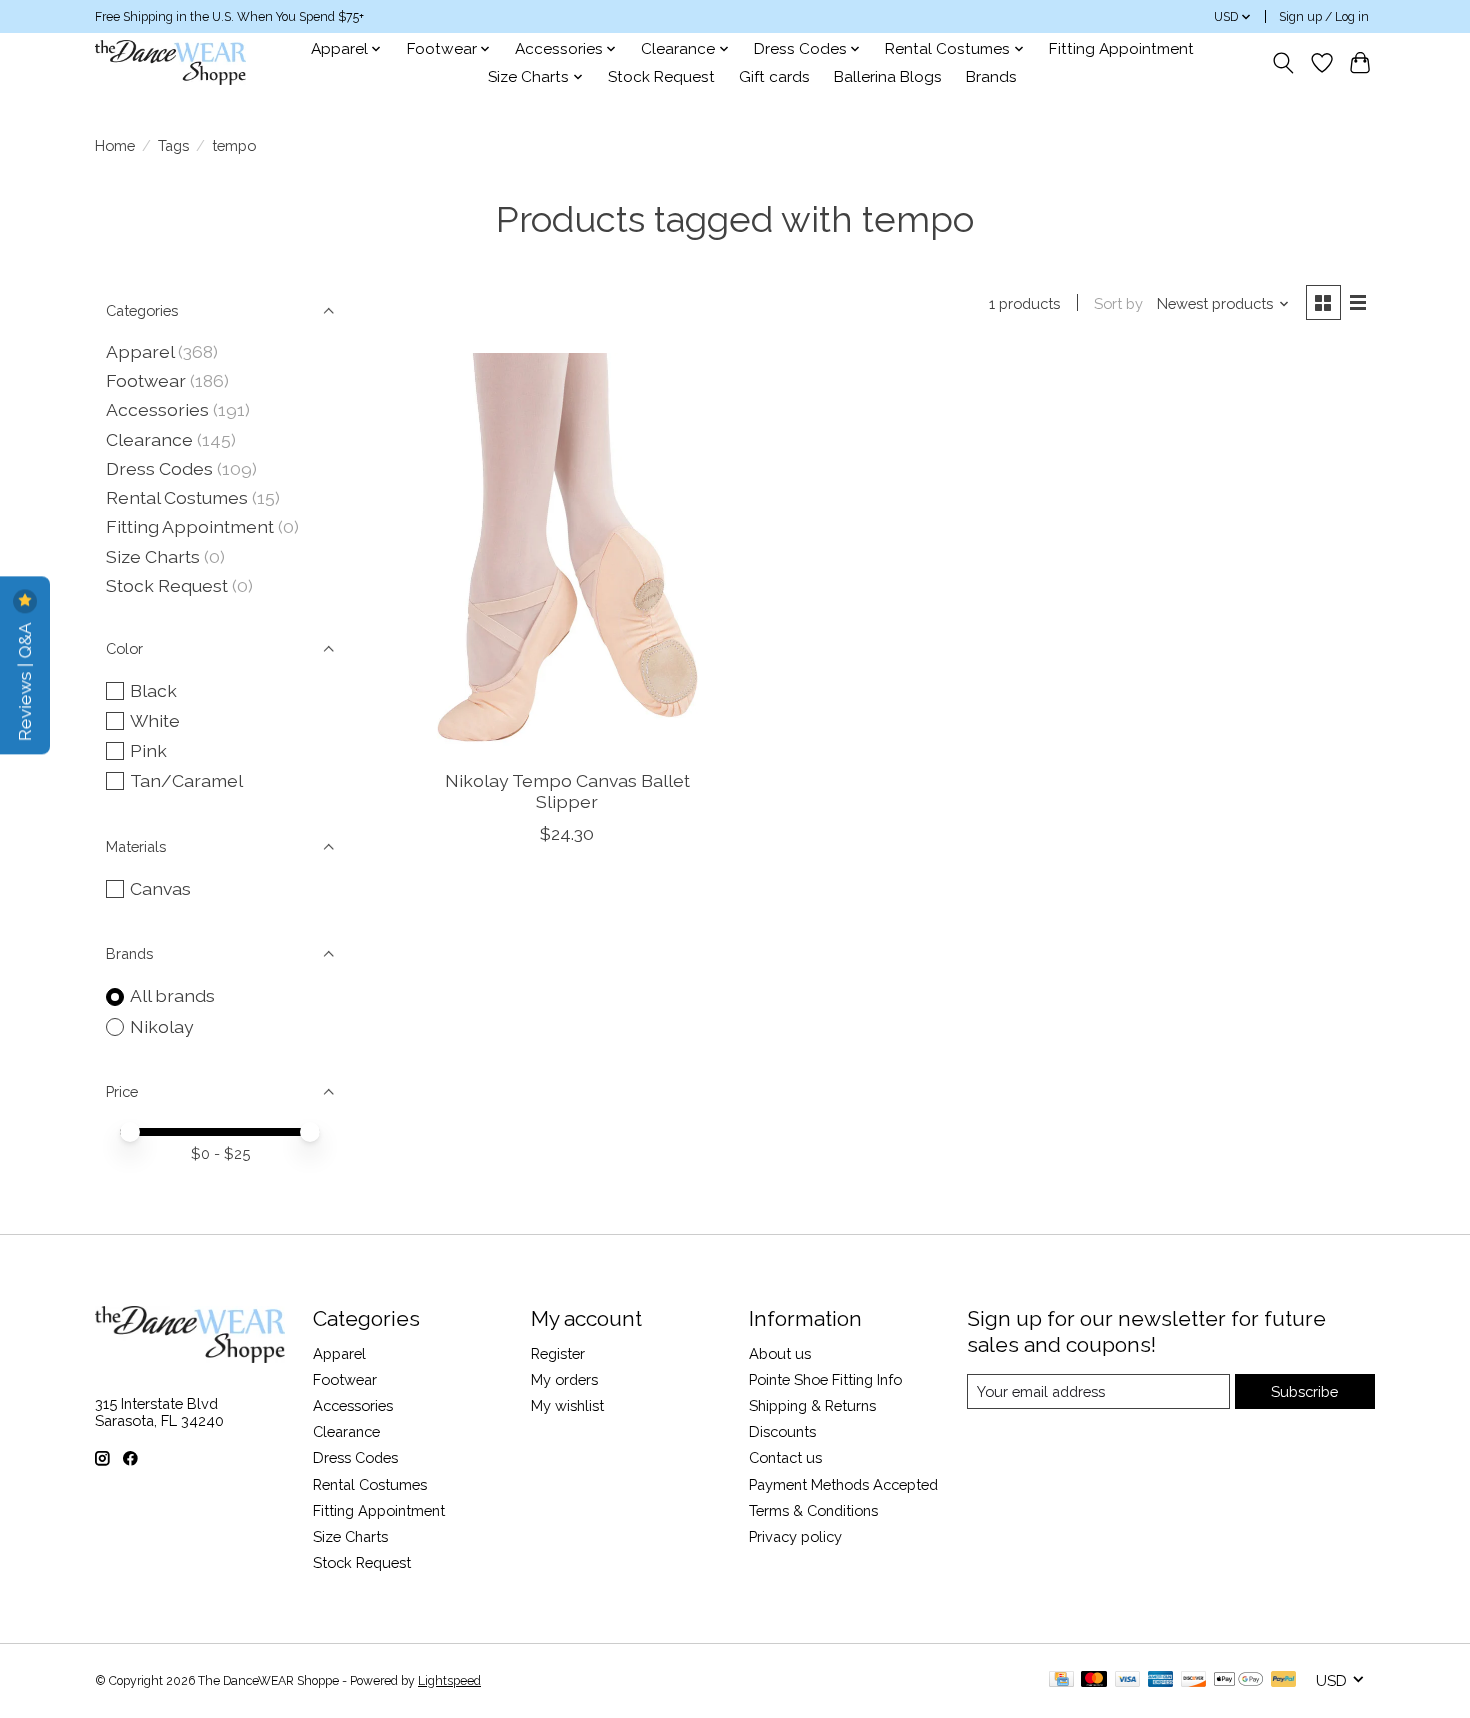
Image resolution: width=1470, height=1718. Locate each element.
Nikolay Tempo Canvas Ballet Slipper (567, 791)
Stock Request (661, 77)
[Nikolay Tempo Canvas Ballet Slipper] (567, 553)
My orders (564, 1379)
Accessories (157, 409)
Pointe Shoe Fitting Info (825, 1379)
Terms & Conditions (813, 1510)
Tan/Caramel (186, 780)
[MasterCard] (1094, 1680)
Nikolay (162, 1026)
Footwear (146, 380)
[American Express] (1161, 1680)
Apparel (140, 351)
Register (558, 1353)
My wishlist (567, 1405)
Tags (173, 145)
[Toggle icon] (1283, 63)
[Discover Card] (1194, 1680)
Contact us (785, 1457)
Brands (991, 77)
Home (115, 145)
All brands (172, 995)
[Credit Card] (1061, 1680)
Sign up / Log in (1324, 17)
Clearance (149, 439)
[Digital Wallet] (1238, 1680)
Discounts (782, 1431)
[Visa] (1128, 1680)
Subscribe (1304, 1391)
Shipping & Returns (812, 1405)
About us (780, 1353)
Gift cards (774, 77)
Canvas (160, 888)
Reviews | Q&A (24, 679)
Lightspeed (449, 1681)
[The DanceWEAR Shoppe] (170, 62)
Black (153, 690)
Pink (148, 750)
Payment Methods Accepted (843, 1484)
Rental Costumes (177, 497)
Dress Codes (159, 468)
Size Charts (153, 556)
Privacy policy (795, 1536)
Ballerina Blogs (888, 77)
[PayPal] (1284, 1680)
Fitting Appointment (1121, 49)
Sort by (1118, 303)
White (155, 720)
